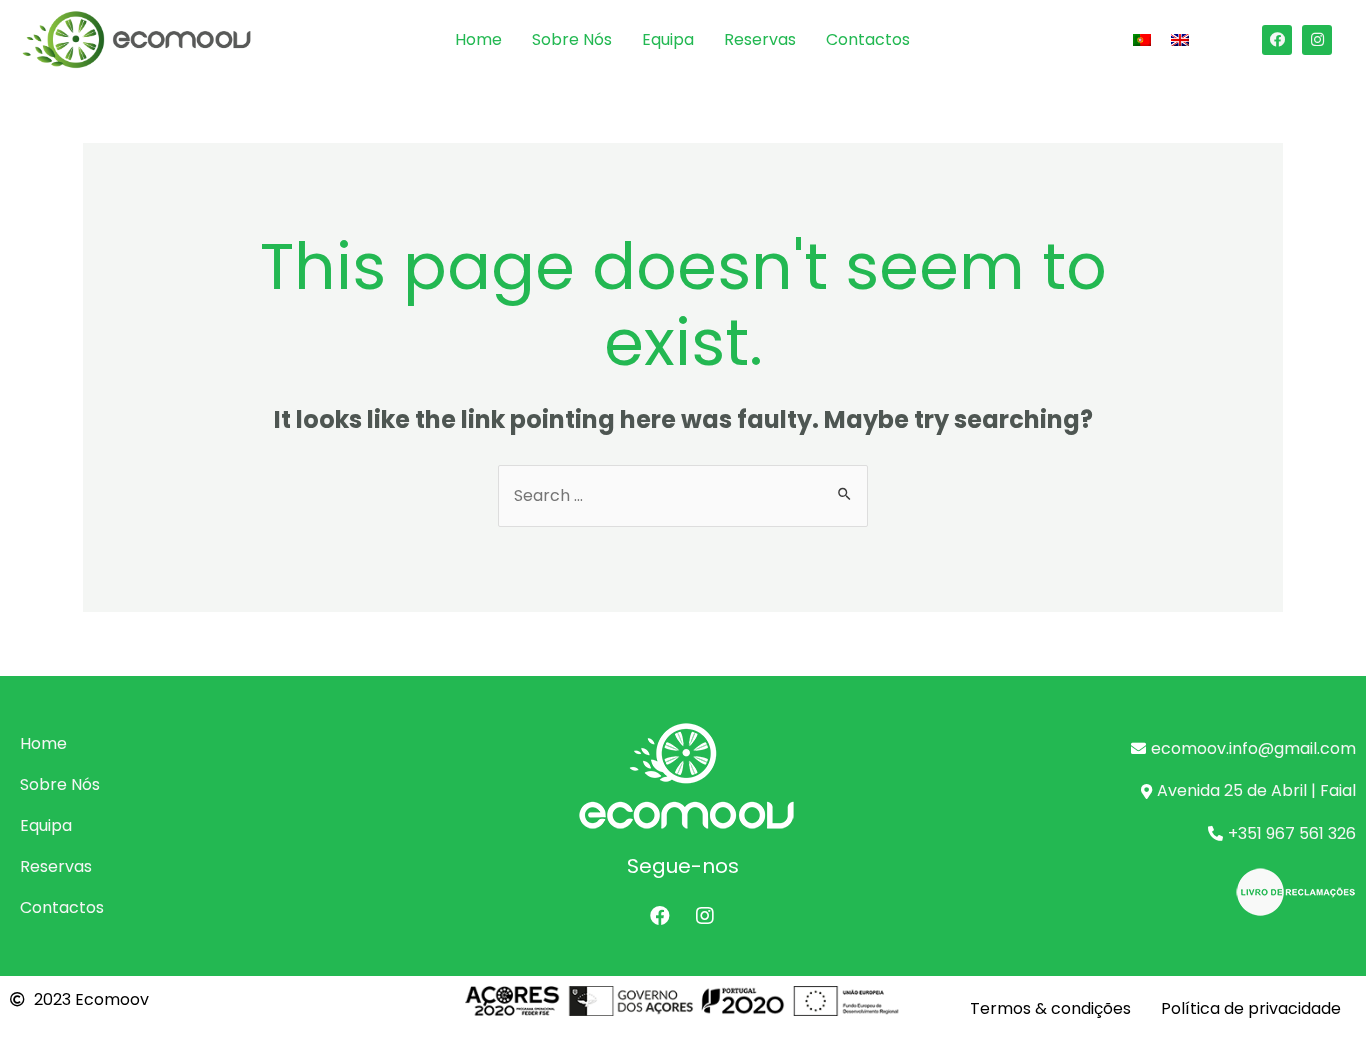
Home (478, 39)
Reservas (760, 39)
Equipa (668, 39)
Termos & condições (1050, 1008)
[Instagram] (1317, 40)
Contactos (868, 39)
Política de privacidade (1251, 1008)
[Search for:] (683, 495)
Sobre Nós (572, 39)
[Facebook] (1277, 40)
